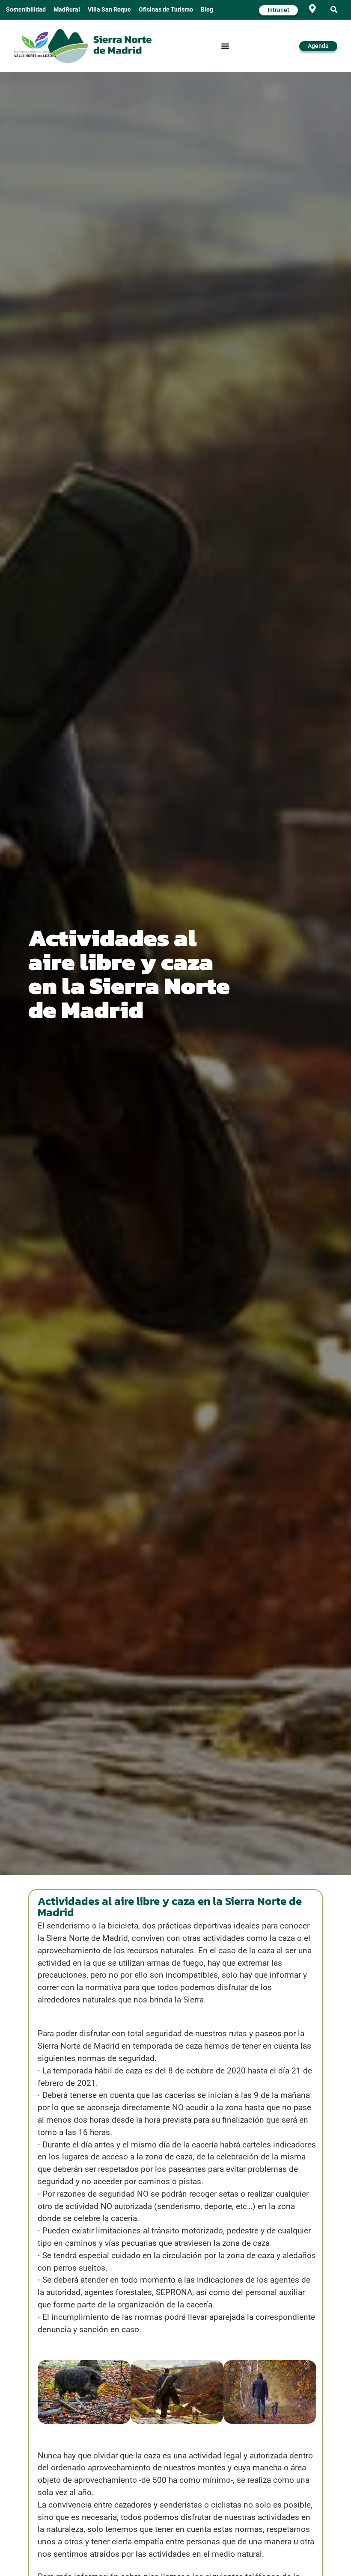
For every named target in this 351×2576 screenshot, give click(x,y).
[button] (334, 10)
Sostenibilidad (26, 10)
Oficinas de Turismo (166, 10)
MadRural (67, 10)
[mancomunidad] (35, 44)
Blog (207, 10)
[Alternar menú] (225, 46)
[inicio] (100, 46)
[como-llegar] (313, 9)
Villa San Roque (109, 10)
